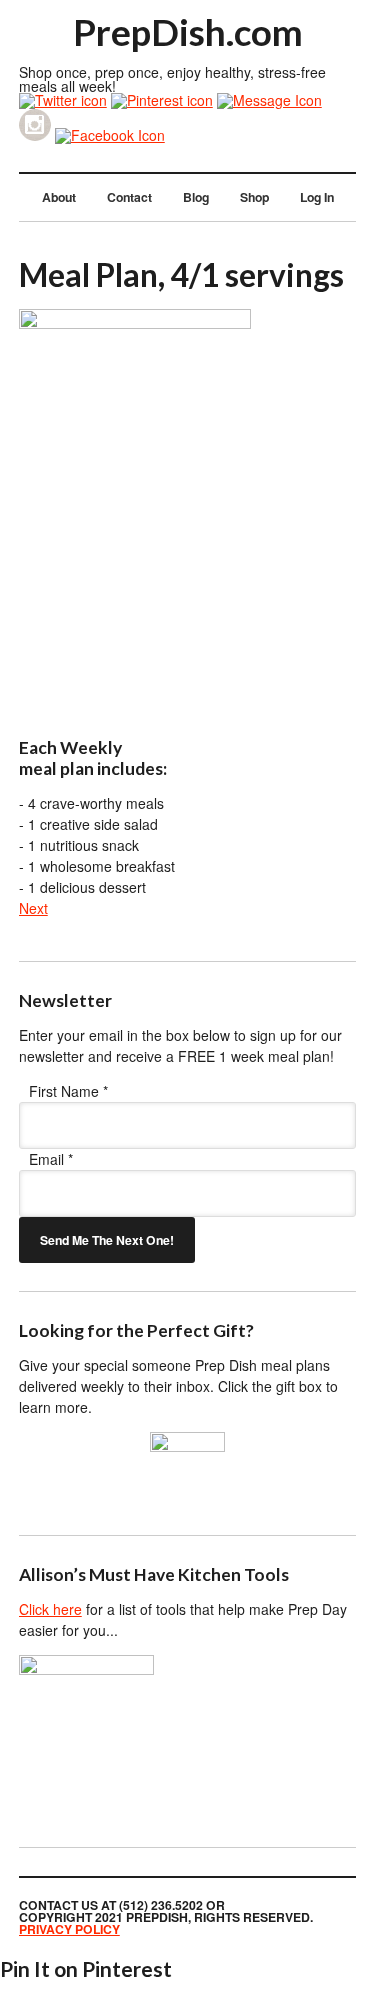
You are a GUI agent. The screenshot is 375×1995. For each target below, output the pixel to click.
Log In (317, 197)
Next (33, 908)
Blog (196, 197)
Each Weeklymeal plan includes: (93, 758)
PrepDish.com (188, 32)
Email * (51, 1159)
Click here (50, 1609)
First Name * (68, 1091)
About (59, 197)
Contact (129, 197)
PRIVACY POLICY (69, 1929)
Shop (254, 197)
